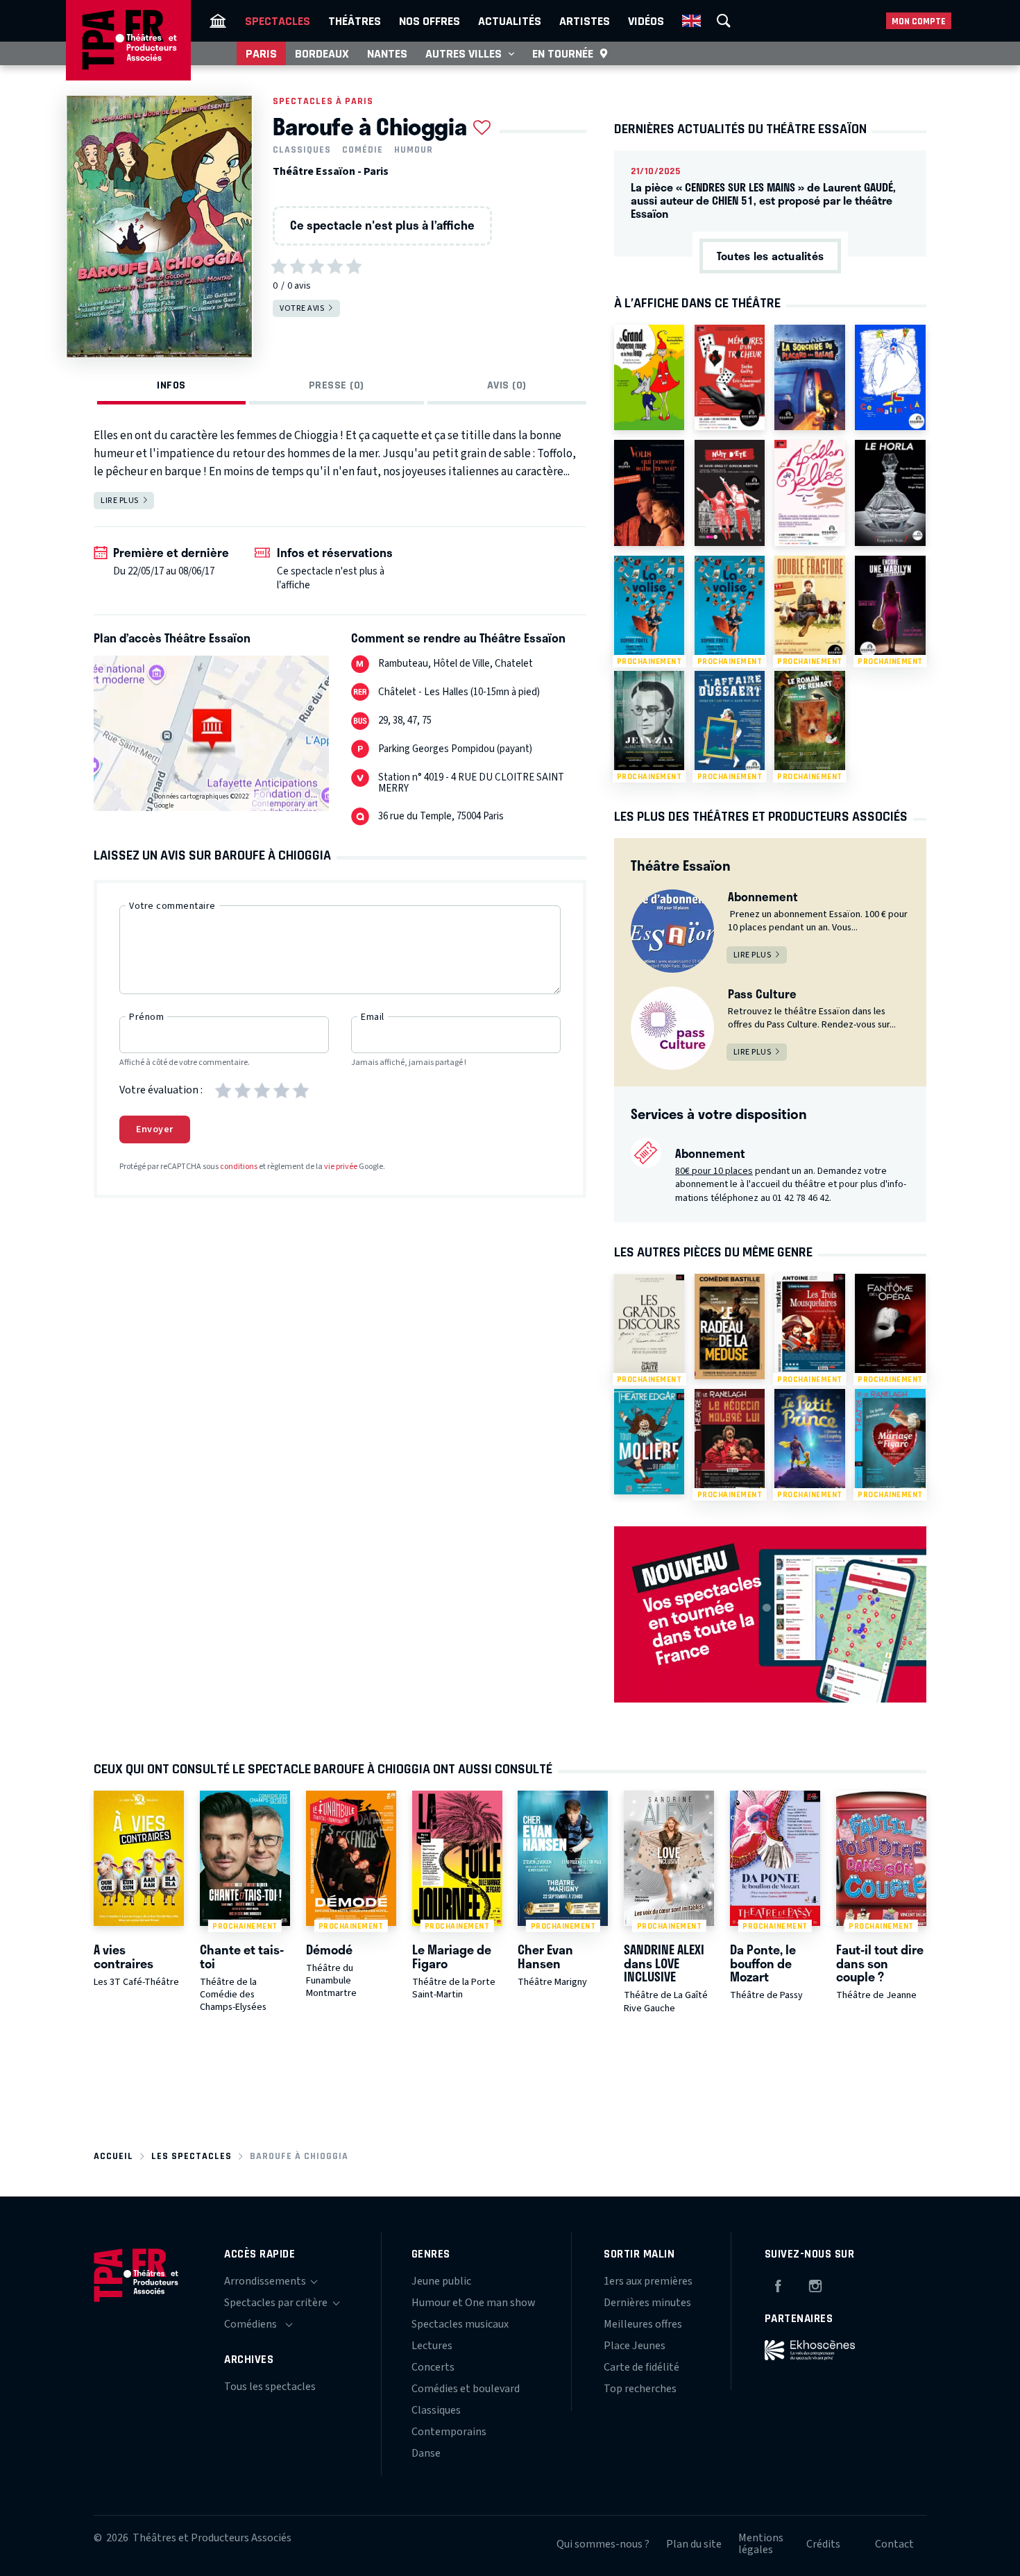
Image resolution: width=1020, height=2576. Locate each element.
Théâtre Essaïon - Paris (331, 171)
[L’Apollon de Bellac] (809, 493)
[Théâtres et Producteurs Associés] (218, 21)
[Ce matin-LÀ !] (890, 377)
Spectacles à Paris (323, 101)
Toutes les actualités (770, 256)
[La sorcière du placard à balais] (809, 377)
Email (373, 1017)
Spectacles (278, 21)
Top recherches (640, 2389)
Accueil (113, 2156)
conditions (239, 1167)
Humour (414, 150)
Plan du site (694, 2544)
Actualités (510, 21)
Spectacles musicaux (460, 2324)
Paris (261, 53)
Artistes (585, 21)
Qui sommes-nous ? (603, 2544)
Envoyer (155, 1129)
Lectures (432, 2346)
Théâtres (355, 21)
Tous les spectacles (270, 2387)
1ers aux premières (648, 2281)
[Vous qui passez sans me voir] (649, 493)
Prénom (146, 1017)
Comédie (363, 150)
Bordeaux (322, 53)
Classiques (302, 150)
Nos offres (430, 21)
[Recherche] (724, 21)
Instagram (815, 2284)
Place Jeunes (635, 2346)
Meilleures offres (643, 2324)
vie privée (341, 1167)
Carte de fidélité (641, 2367)
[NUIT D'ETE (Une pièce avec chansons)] (730, 493)
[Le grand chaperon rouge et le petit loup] (649, 377)
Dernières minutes (647, 2303)
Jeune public (441, 2281)
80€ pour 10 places (714, 1171)
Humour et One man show (474, 2303)
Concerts (433, 2367)
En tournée (563, 53)
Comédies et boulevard (466, 2389)
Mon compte (919, 21)
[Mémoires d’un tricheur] (730, 377)
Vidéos (646, 21)
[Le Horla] (890, 493)
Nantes (387, 53)
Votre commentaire (172, 906)
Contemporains (449, 2432)
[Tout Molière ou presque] (649, 1442)
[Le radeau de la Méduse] (730, 1327)
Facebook (778, 2284)
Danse (426, 2453)
